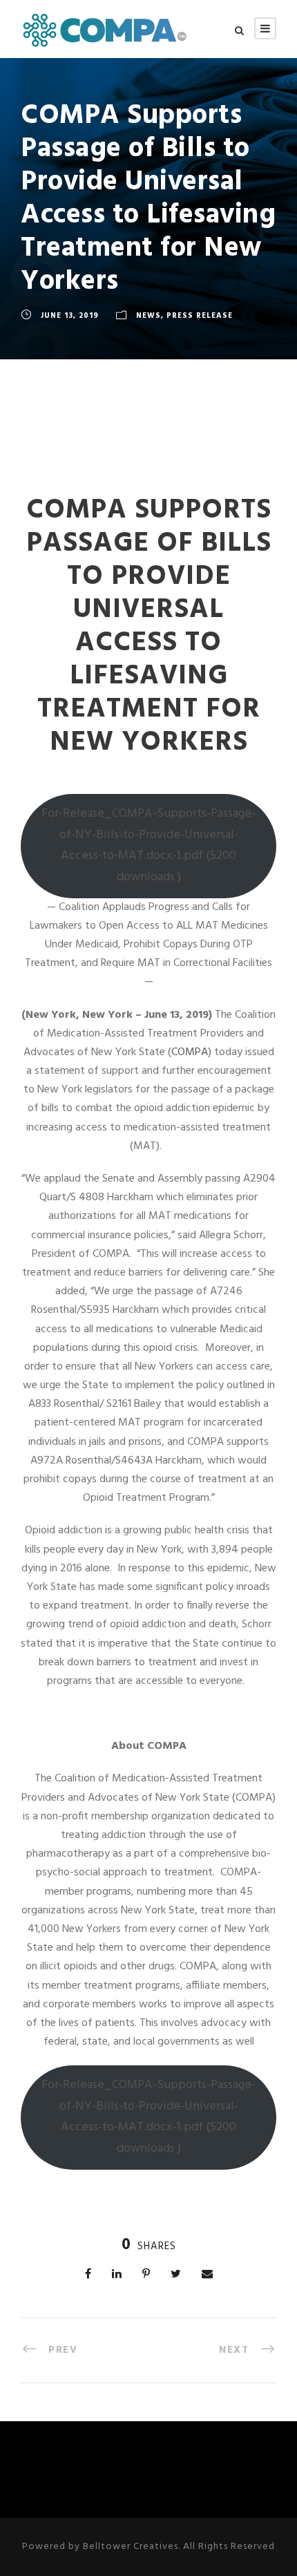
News (148, 316)
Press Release (200, 316)
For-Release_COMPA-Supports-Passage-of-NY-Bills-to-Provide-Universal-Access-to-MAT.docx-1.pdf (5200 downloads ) (148, 845)
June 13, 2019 (70, 316)
